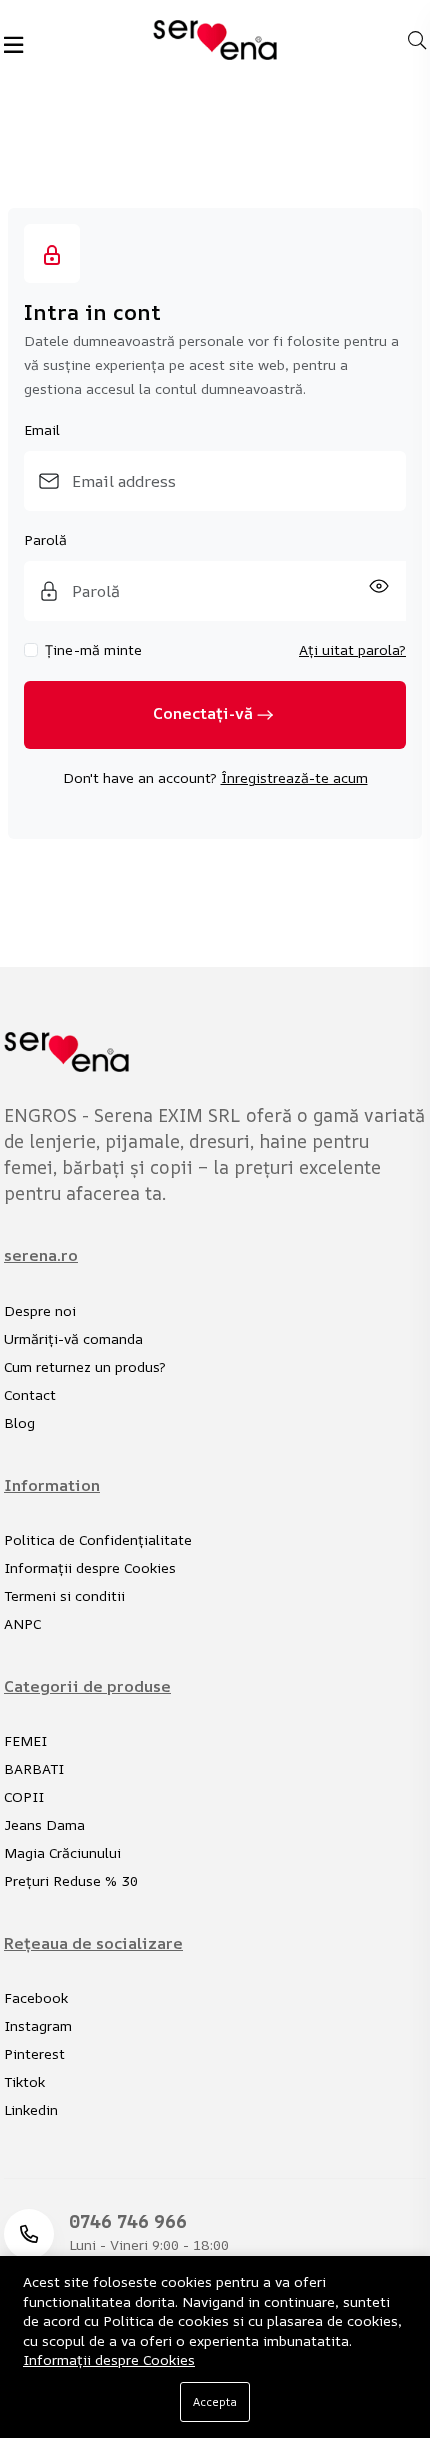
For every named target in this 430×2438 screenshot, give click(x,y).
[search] (417, 40)
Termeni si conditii (64, 1595)
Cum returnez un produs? (85, 1366)
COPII (24, 1796)
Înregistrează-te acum (294, 777)
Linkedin (31, 2109)
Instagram (38, 2025)
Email (42, 429)
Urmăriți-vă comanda (73, 1338)
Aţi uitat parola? (352, 649)
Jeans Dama (44, 1824)
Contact (30, 1394)
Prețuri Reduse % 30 (71, 1880)
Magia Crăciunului (62, 1852)
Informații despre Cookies (90, 1567)
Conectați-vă (203, 714)
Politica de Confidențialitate (98, 1539)
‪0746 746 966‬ (128, 2221)
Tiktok (24, 2081)
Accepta (215, 2401)
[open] (13, 45)
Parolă (45, 539)
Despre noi (40, 1310)
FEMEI (25, 1740)
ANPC (22, 1623)
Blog (19, 1422)
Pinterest (34, 2053)
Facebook (36, 1997)
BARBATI (34, 1768)
